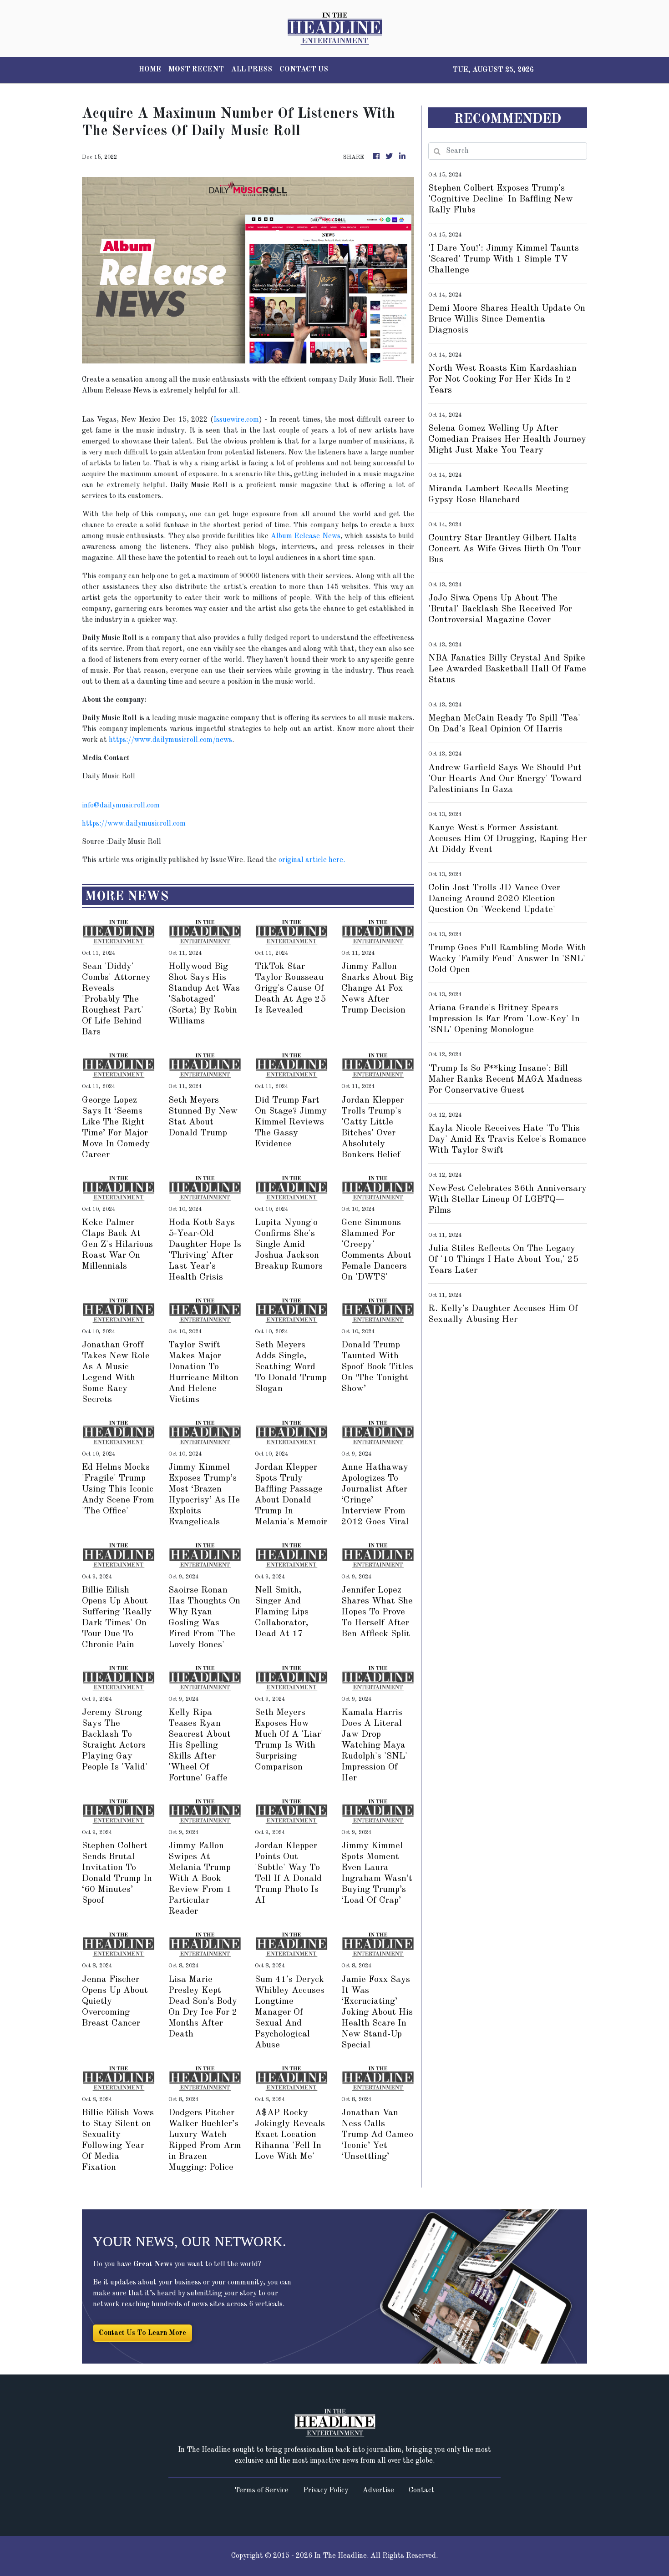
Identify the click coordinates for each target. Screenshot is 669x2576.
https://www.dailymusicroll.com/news (170, 740)
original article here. (312, 860)
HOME (150, 70)
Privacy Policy (326, 2490)
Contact (422, 2490)
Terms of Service (261, 2490)
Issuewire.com (236, 420)
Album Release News (306, 536)
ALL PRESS (252, 70)
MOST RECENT (196, 70)
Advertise (378, 2490)
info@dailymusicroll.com (121, 806)
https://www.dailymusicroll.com (134, 824)
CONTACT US (304, 70)
